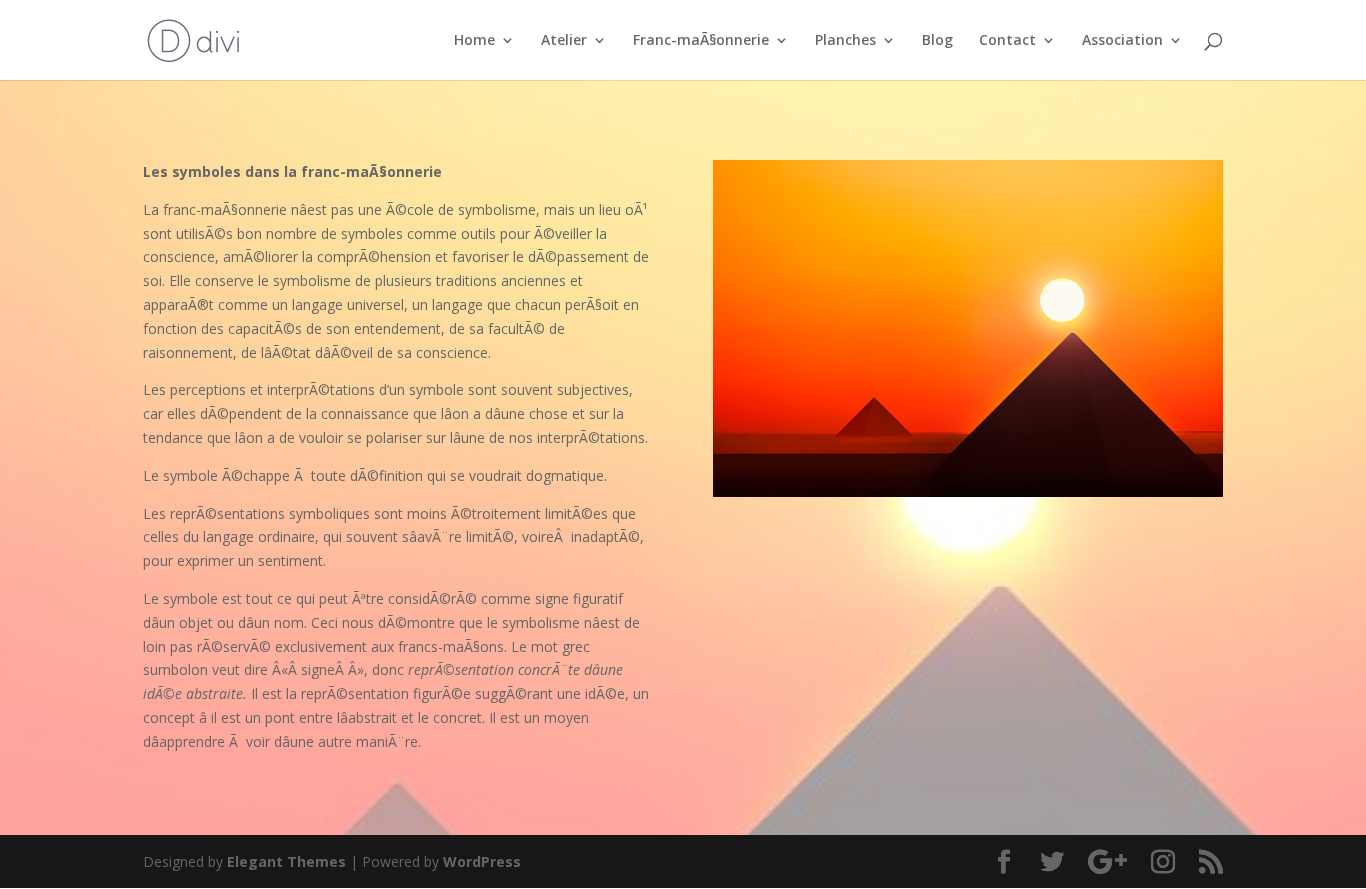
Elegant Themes (286, 861)
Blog (937, 41)
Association (1122, 41)
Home (474, 41)
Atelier (564, 41)
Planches (845, 41)
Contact (1007, 41)
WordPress (482, 861)
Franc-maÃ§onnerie (701, 41)
